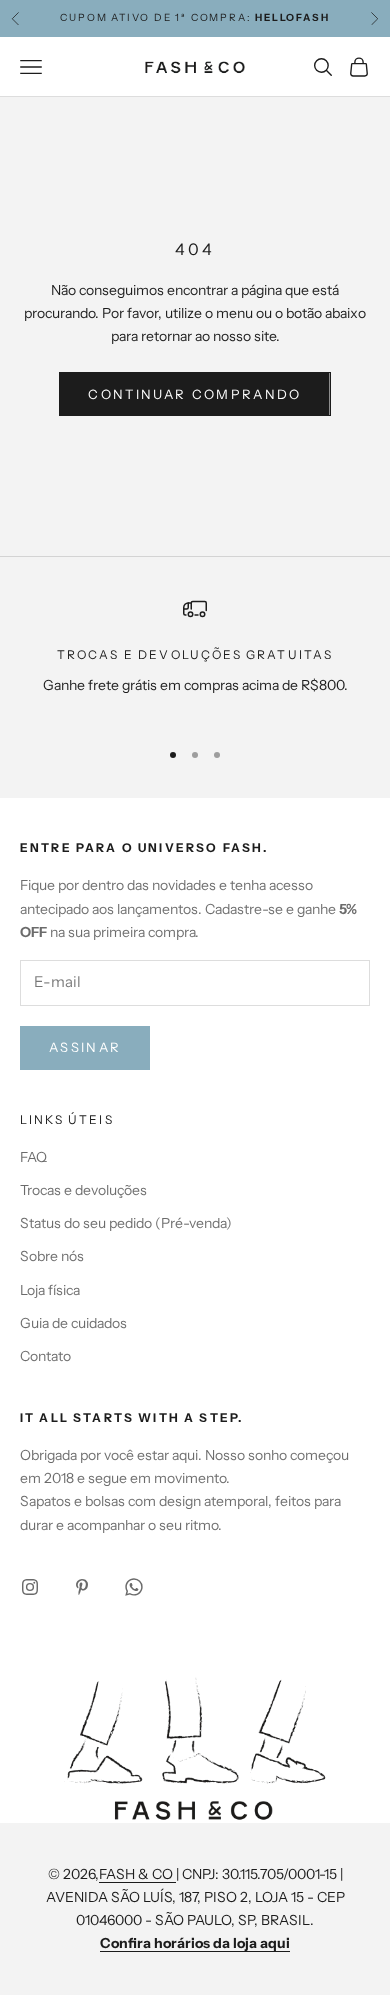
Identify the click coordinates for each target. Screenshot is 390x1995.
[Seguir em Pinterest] (82, 1587)
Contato (45, 1356)
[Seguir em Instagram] (30, 1587)
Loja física (50, 1290)
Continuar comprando (194, 394)
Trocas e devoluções (83, 1190)
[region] (195, 658)
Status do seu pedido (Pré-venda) (126, 1223)
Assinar (85, 1047)
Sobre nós (52, 1256)
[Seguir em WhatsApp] (134, 1587)
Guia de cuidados (73, 1323)
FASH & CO (137, 1874)
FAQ (33, 1157)
